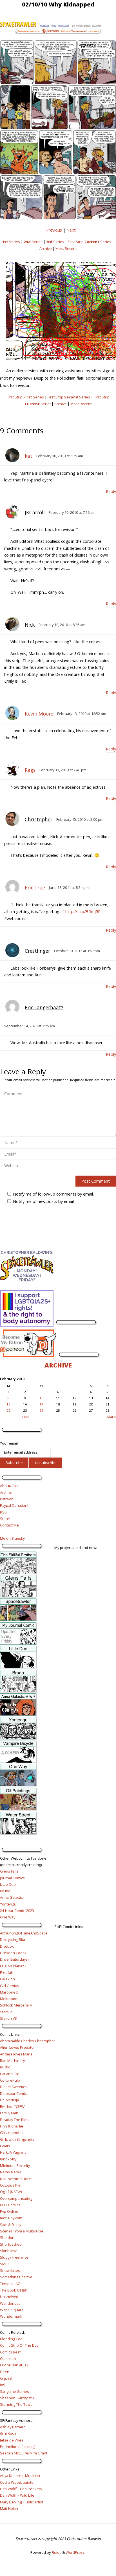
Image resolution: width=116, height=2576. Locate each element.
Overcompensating (16, 2198)
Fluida (56, 2552)
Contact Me (9, 1525)
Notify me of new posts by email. (44, 1201)
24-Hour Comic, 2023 (17, 1911)
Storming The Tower (17, 2404)
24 (41, 1410)
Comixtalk (8, 2358)
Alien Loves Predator (17, 2047)
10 (41, 1398)
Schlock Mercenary (16, 2005)
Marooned (9, 1992)
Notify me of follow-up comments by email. (53, 1194)
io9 (3, 2385)
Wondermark (11, 2316)
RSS (3, 1512)
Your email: (9, 1443)
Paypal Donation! (14, 1505)
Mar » (112, 1417)
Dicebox (7, 1946)
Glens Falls (9, 1871)
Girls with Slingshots (17, 2139)
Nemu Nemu (11, 2172)
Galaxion (7, 1979)
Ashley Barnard (13, 2427)
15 (8, 1404)
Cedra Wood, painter (17, 2482)
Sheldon (7, 2238)
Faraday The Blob (14, 2120)
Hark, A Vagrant (13, 2152)
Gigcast (6, 2378)
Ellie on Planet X (13, 1966)
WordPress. (76, 2552)
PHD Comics (10, 2205)
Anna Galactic (11, 1897)
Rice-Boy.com (11, 2218)
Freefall (6, 1972)
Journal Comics (12, 1878)
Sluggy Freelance (14, 2257)
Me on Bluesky (12, 1538)
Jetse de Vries (12, 2440)
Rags (30, 770)
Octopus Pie (10, 2185)
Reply (111, 491)
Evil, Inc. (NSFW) (13, 2106)
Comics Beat (10, 2352)
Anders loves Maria (16, 2054)
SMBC (5, 2264)
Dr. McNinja (9, 2100)
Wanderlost (10, 2303)
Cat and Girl (10, 2074)
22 (8, 1410)
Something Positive (16, 2277)
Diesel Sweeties (14, 2087)
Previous (54, 230)
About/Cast (9, 1486)
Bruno (5, 1891)
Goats (5, 2146)
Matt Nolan (9, 2508)
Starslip (6, 2012)
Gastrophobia (12, 2133)
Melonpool (9, 1999)
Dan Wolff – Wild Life (17, 2495)
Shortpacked (11, 2244)
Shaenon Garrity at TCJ (19, 2398)
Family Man (9, 2113)
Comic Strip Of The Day (19, 2345)
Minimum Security (15, 2165)
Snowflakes (10, 2270)
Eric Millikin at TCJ (14, 2365)
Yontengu (8, 1904)
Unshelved (9, 2297)
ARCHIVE (58, 1365)
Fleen (5, 2372)
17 (41, 1404)
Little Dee (8, 1884)
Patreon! (7, 1499)
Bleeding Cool (12, 2339)
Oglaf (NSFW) (11, 2192)
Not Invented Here (15, 2179)
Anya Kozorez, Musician (20, 2476)
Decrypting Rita (13, 1940)
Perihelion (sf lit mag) (18, 2447)
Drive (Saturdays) (14, 1959)
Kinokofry (8, 2159)
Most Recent (66, 248)
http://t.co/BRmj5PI (83, 912)
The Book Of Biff (14, 2290)
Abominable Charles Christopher (28, 2041)
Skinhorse (9, 2251)
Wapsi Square (12, 2310)
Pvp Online (9, 2211)
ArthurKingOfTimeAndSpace (24, 1933)
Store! (5, 1519)
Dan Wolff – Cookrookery (21, 2489)
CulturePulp (10, 2080)
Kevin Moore (39, 714)
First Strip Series (90, 242)
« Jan (25, 1417)
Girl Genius (10, 1986)
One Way (8, 1917)
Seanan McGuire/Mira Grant (24, 2453)
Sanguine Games (14, 2391)
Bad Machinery (12, 2061)
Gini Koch (8, 2433)
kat (29, 456)
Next (71, 230)
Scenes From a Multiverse (22, 2231)
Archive (46, 248)
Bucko (5, 2067)
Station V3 (8, 2018)
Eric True (35, 888)
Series (11, 242)
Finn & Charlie (12, 2126)
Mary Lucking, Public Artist (22, 2502)
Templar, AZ (10, 2284)
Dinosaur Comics (14, 2093)
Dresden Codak (13, 1953)
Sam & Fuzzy (11, 2225)
